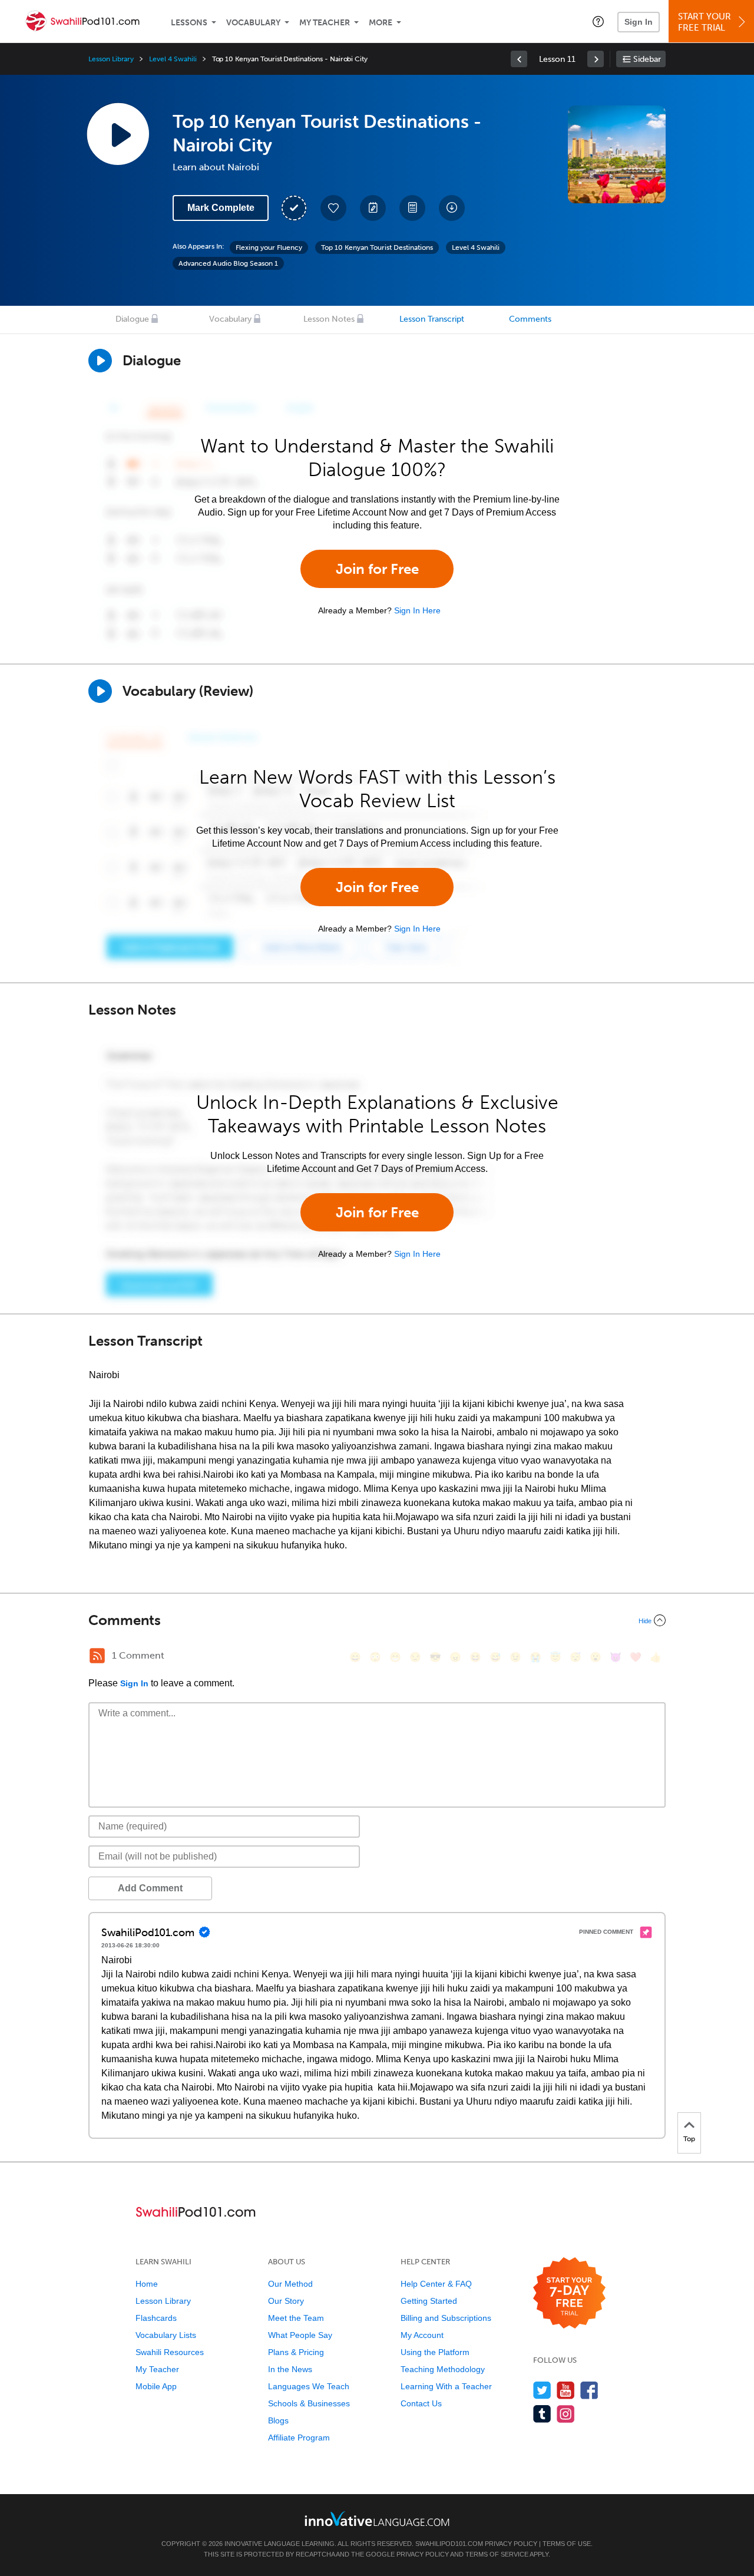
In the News (290, 2369)
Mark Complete (221, 208)
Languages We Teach (309, 2386)
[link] (519, 59)
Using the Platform (435, 2352)
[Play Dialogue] (100, 361)
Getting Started (429, 2301)
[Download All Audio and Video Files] (452, 208)
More (381, 23)
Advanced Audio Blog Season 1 (228, 263)
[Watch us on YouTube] (566, 2390)
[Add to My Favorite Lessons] (333, 208)
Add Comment (150, 1888)
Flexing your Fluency (269, 247)
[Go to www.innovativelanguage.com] (377, 2519)
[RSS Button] (97, 1656)
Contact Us (421, 2403)
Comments (530, 319)
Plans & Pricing (296, 2352)
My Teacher (325, 23)
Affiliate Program (299, 2438)
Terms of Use (567, 2544)
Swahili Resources (170, 2352)
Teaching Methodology (443, 2369)
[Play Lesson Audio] (118, 134)
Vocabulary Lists (166, 2335)
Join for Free (377, 569)
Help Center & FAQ (436, 2284)
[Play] (100, 691)
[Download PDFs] (412, 208)
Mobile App (156, 2386)
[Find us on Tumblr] (542, 2414)
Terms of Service (497, 2554)
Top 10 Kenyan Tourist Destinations (377, 247)
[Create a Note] (373, 208)
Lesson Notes (329, 319)
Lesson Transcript (432, 319)
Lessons (189, 23)
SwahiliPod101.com (449, 2544)
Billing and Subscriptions (446, 2318)
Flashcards (156, 2318)
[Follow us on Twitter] (542, 2390)
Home (147, 2284)
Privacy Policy (511, 2544)
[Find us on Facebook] (589, 2390)
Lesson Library (111, 59)
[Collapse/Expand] (377, 1620)
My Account (422, 2335)
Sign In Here (417, 610)
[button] (598, 21)
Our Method (290, 2284)
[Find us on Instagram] (566, 2414)
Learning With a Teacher (446, 2386)
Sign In (639, 22)
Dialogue (132, 319)
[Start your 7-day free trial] (569, 2293)
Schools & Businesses (309, 2403)
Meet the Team (296, 2318)
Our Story (286, 2301)
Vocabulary (253, 23)
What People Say (300, 2335)
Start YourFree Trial (705, 22)
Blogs (278, 2420)
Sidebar (647, 59)
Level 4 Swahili (173, 59)
